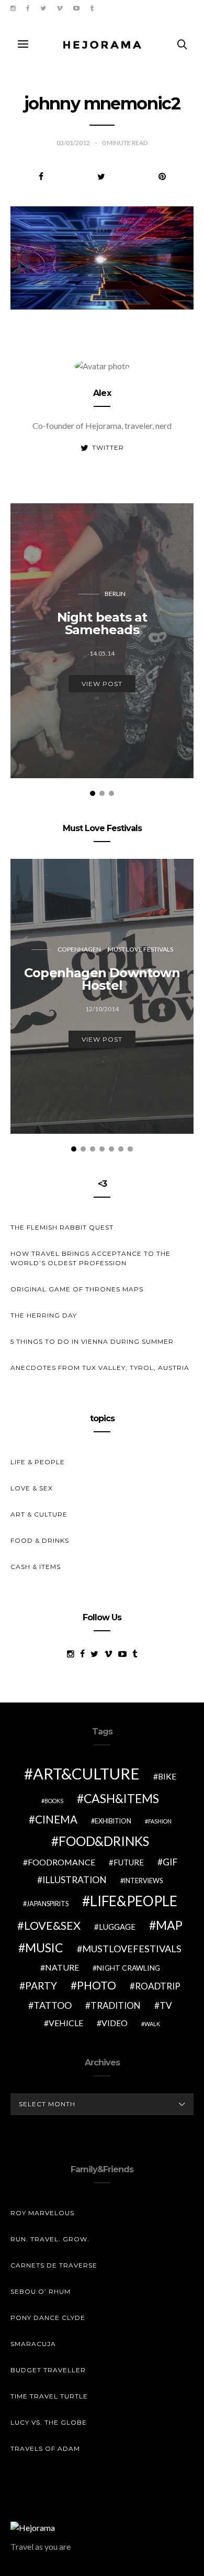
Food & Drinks (40, 1540)
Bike (167, 1776)
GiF (170, 1862)
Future (129, 1862)
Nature (62, 1967)
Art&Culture (86, 1773)
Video (115, 2023)
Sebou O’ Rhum (41, 2291)
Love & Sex (32, 1488)
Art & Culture (39, 1514)
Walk (152, 2024)
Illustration (75, 1880)
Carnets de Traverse (54, 2265)
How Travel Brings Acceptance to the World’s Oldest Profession (90, 1258)
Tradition (116, 2005)
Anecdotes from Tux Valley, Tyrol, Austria (100, 1368)
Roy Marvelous (42, 2213)
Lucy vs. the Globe (49, 2422)
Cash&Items (121, 1798)
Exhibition (113, 1821)
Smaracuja (33, 2344)
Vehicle (66, 2023)
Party (41, 1986)
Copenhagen (79, 949)
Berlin (115, 594)
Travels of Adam (45, 2448)
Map (169, 1925)
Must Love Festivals (140, 949)
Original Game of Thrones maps (77, 1289)
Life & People (38, 1462)
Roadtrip (158, 1986)
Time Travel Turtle (49, 2396)
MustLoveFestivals (132, 1949)
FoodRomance (61, 1862)
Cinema (56, 1819)
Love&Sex (52, 1925)
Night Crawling (128, 1968)
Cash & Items (36, 1567)
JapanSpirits (48, 1904)
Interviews (143, 1881)
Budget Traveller (48, 2370)
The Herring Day (44, 1315)
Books (54, 1801)
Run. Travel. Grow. (50, 2239)
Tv (166, 2005)
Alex (102, 393)
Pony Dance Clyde (48, 2318)
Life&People (134, 1901)
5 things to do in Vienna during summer (92, 1341)
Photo (97, 1985)
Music (44, 1948)
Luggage (117, 1927)
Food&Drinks (104, 1841)
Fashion (160, 1821)
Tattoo (53, 2005)
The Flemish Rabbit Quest (62, 1227)
